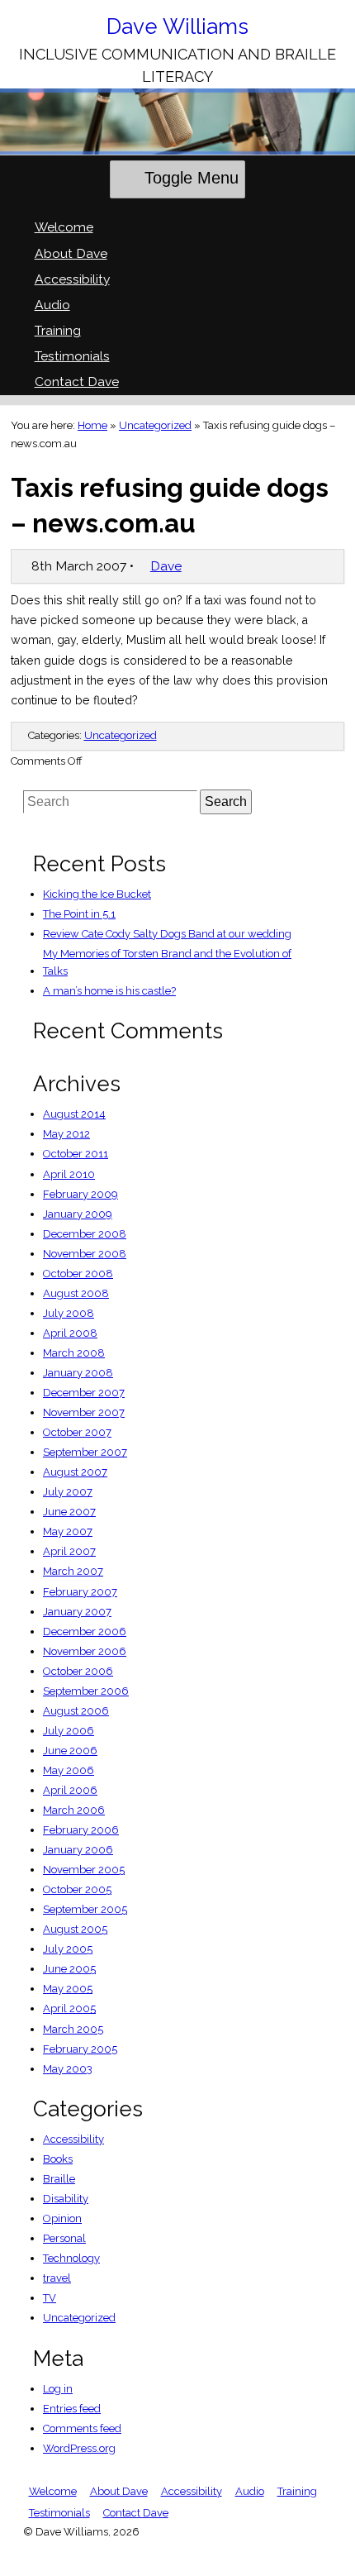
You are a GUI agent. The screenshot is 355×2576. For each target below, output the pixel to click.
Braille (59, 2179)
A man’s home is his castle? (109, 991)
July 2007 (68, 1492)
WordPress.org (79, 2448)
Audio (52, 305)
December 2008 (85, 1234)
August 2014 (74, 1114)
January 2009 (78, 1214)
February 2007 (80, 1592)
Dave (166, 566)
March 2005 (73, 2029)
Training (58, 330)
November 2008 (85, 1254)
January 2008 (78, 1373)
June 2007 (69, 1512)
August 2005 (75, 1929)
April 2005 (69, 2008)
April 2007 (69, 1551)
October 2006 (78, 1671)
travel (57, 2278)
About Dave (71, 253)
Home (92, 425)
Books (58, 2159)
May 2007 (68, 1531)
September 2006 (86, 1691)
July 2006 (69, 1731)
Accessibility (72, 279)
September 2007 (85, 1452)
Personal (64, 2238)
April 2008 (70, 1333)
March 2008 (74, 1353)
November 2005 (84, 1870)
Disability (66, 2199)
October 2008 (78, 1274)
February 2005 (80, 2049)
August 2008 (76, 1293)
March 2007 (73, 1571)
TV (50, 2298)
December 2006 (85, 1631)
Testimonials (72, 356)
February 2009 (80, 1194)
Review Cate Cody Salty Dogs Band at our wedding (167, 934)
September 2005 (85, 1909)
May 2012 (66, 1134)
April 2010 (69, 1174)
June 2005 (69, 1969)
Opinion (62, 2218)
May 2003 (68, 2069)
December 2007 (84, 1393)
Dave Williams (177, 26)
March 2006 (74, 1810)
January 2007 (77, 1612)
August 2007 (75, 1472)
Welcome (64, 227)
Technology (71, 2258)
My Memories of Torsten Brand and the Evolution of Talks (167, 962)
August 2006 (76, 1711)
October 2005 (77, 1889)
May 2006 (69, 1770)
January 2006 (78, 1850)
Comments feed (82, 2428)
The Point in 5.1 (79, 914)
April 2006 (70, 1790)
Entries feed (72, 2409)
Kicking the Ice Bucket (97, 894)
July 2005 (68, 1949)
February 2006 (81, 1830)
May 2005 (68, 1989)
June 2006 (70, 1751)
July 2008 (69, 1313)
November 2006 (85, 1651)
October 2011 (76, 1154)
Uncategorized (155, 425)
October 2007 (77, 1432)
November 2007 (84, 1412)
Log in (58, 2389)
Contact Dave (77, 382)
